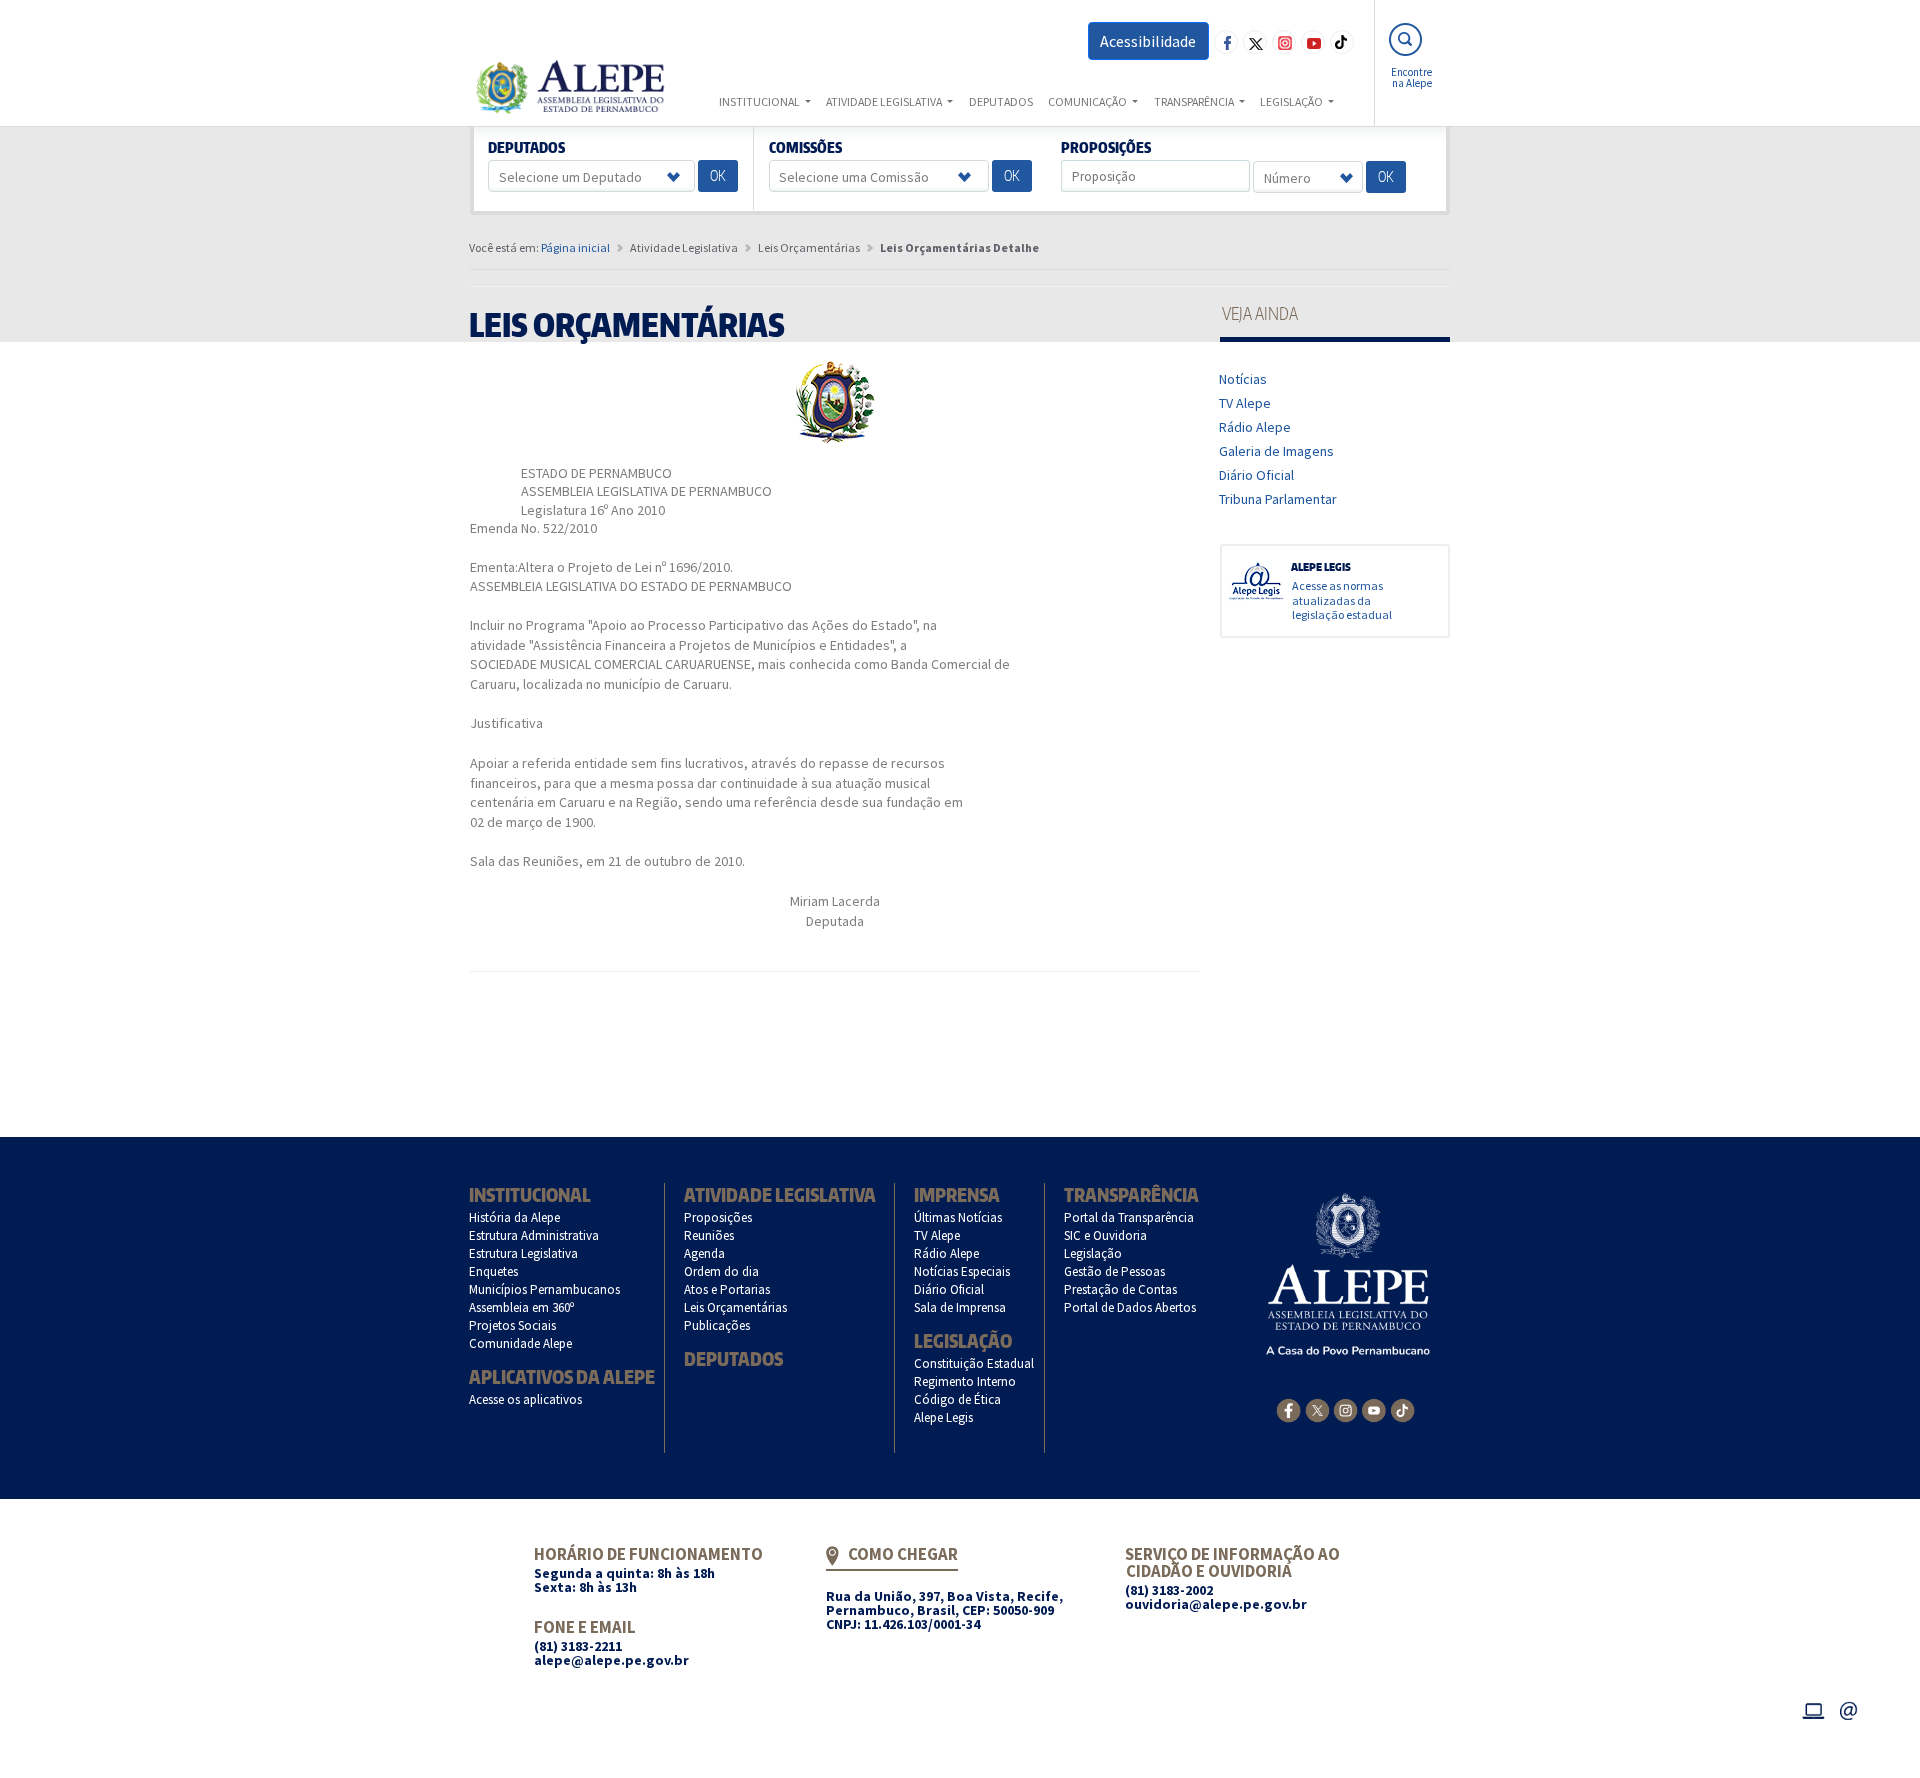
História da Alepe (515, 1217)
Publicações (717, 1325)
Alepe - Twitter (1255, 42)
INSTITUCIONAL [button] (760, 101)
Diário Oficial (1257, 475)
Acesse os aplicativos (526, 1399)
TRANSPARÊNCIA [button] (1195, 101)
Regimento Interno (965, 1381)
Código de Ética (958, 1399)
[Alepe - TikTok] (1402, 1409)
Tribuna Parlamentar (1278, 499)
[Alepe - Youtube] (1373, 1409)
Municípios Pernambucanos (545, 1289)
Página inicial (575, 247)
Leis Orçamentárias (736, 1307)
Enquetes (494, 1271)
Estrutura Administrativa (534, 1235)
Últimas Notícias (958, 1217)
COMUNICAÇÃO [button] (1088, 101)
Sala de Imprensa (960, 1307)
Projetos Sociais (513, 1325)
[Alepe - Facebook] (1288, 1409)
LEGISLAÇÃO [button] (1292, 101)
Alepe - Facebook (1226, 42)
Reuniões (709, 1235)
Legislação (963, 1340)
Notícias (1243, 379)
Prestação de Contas (1121, 1289)
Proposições (1106, 148)
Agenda (705, 1253)
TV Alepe (1245, 403)
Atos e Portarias (727, 1289)
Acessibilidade (1148, 41)
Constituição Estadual (974, 1363)
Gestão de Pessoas (1115, 1271)
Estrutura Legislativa (524, 1253)
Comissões (805, 148)
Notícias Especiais (962, 1271)
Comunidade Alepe (521, 1343)
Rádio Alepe (1255, 427)
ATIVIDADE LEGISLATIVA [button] (885, 101)
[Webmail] (1849, 1708)
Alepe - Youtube (1313, 42)
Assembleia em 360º (522, 1307)
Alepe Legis (944, 1417)
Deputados (527, 148)
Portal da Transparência (1129, 1217)
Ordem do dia (722, 1271)
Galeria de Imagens (1277, 451)
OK (718, 175)
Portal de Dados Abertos (1130, 1307)
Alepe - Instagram (1284, 42)
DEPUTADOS (1001, 101)
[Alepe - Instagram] (1345, 1409)
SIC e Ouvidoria (1106, 1235)
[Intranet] (1813, 1708)
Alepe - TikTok (1342, 42)
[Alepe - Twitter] (1317, 1409)
